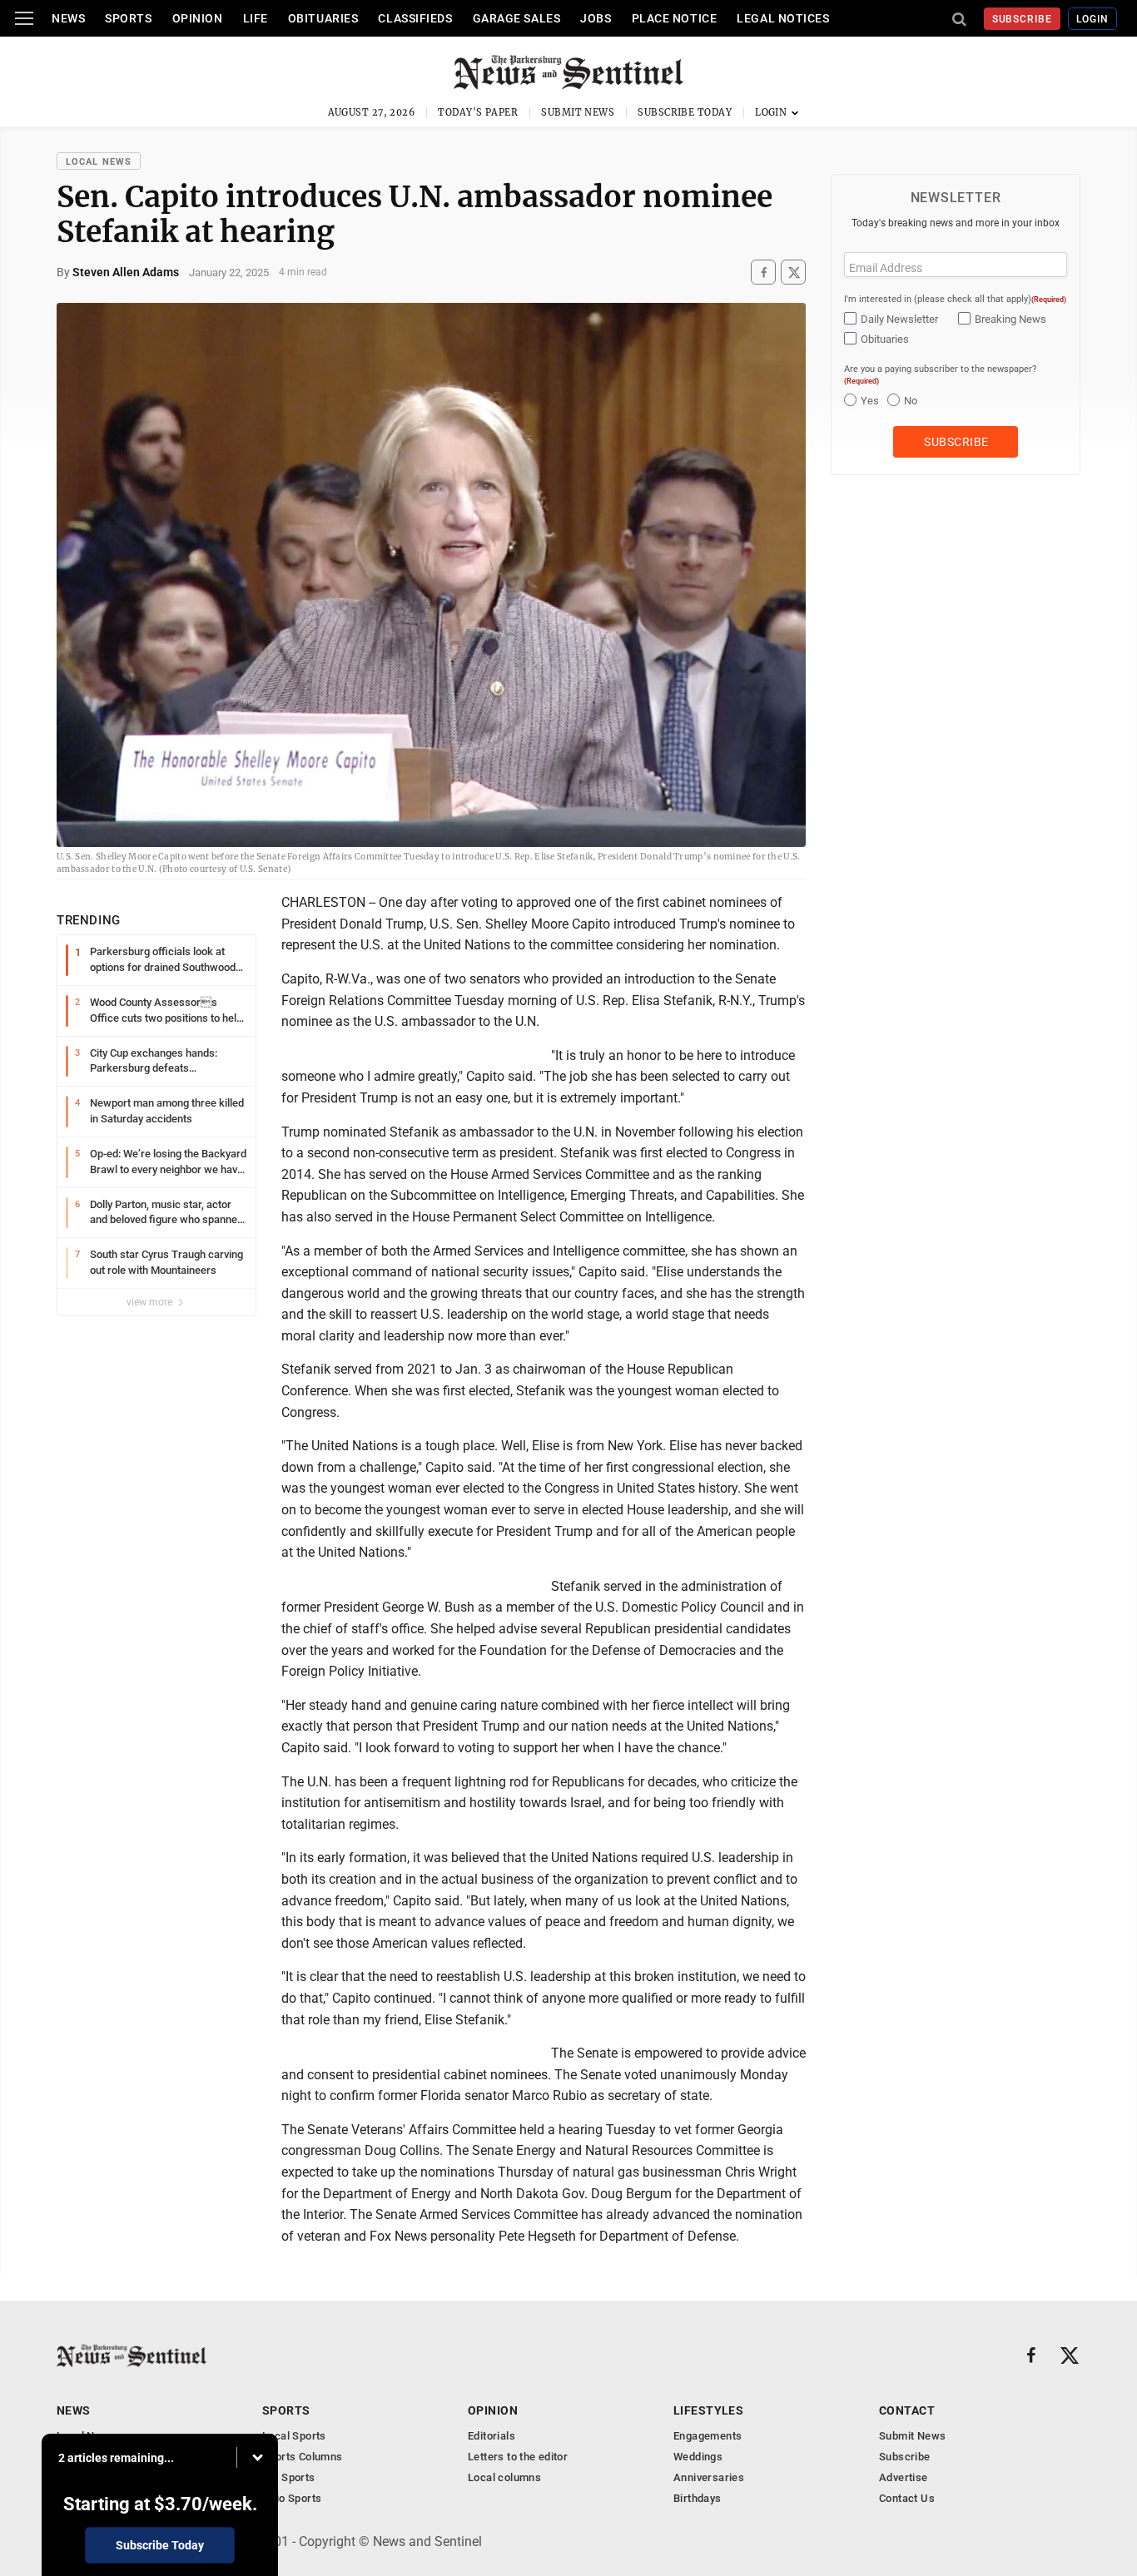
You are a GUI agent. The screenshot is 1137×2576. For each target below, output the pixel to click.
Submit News (578, 112)
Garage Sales (517, 18)
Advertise (904, 2477)
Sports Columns (302, 2457)
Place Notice (675, 18)
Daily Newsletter (899, 319)
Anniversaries (709, 2477)
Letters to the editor (518, 2457)
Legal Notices (783, 18)
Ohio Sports (292, 2498)
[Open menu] (24, 18)
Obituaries (323, 18)
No (911, 401)
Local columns (504, 2477)
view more (151, 1302)
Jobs (596, 18)
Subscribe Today (685, 112)
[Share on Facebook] (763, 272)
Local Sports (294, 2436)
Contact (907, 2410)
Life (256, 18)
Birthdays (698, 2498)
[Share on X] (793, 272)
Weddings (698, 2457)
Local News (99, 162)
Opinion (198, 18)
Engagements (708, 2436)
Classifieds (415, 18)
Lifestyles (708, 2410)
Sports (128, 18)
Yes (870, 401)
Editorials (492, 2436)
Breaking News (1010, 319)
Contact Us (907, 2498)
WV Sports (289, 2477)
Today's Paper (478, 112)
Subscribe (1023, 19)
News (68, 18)
